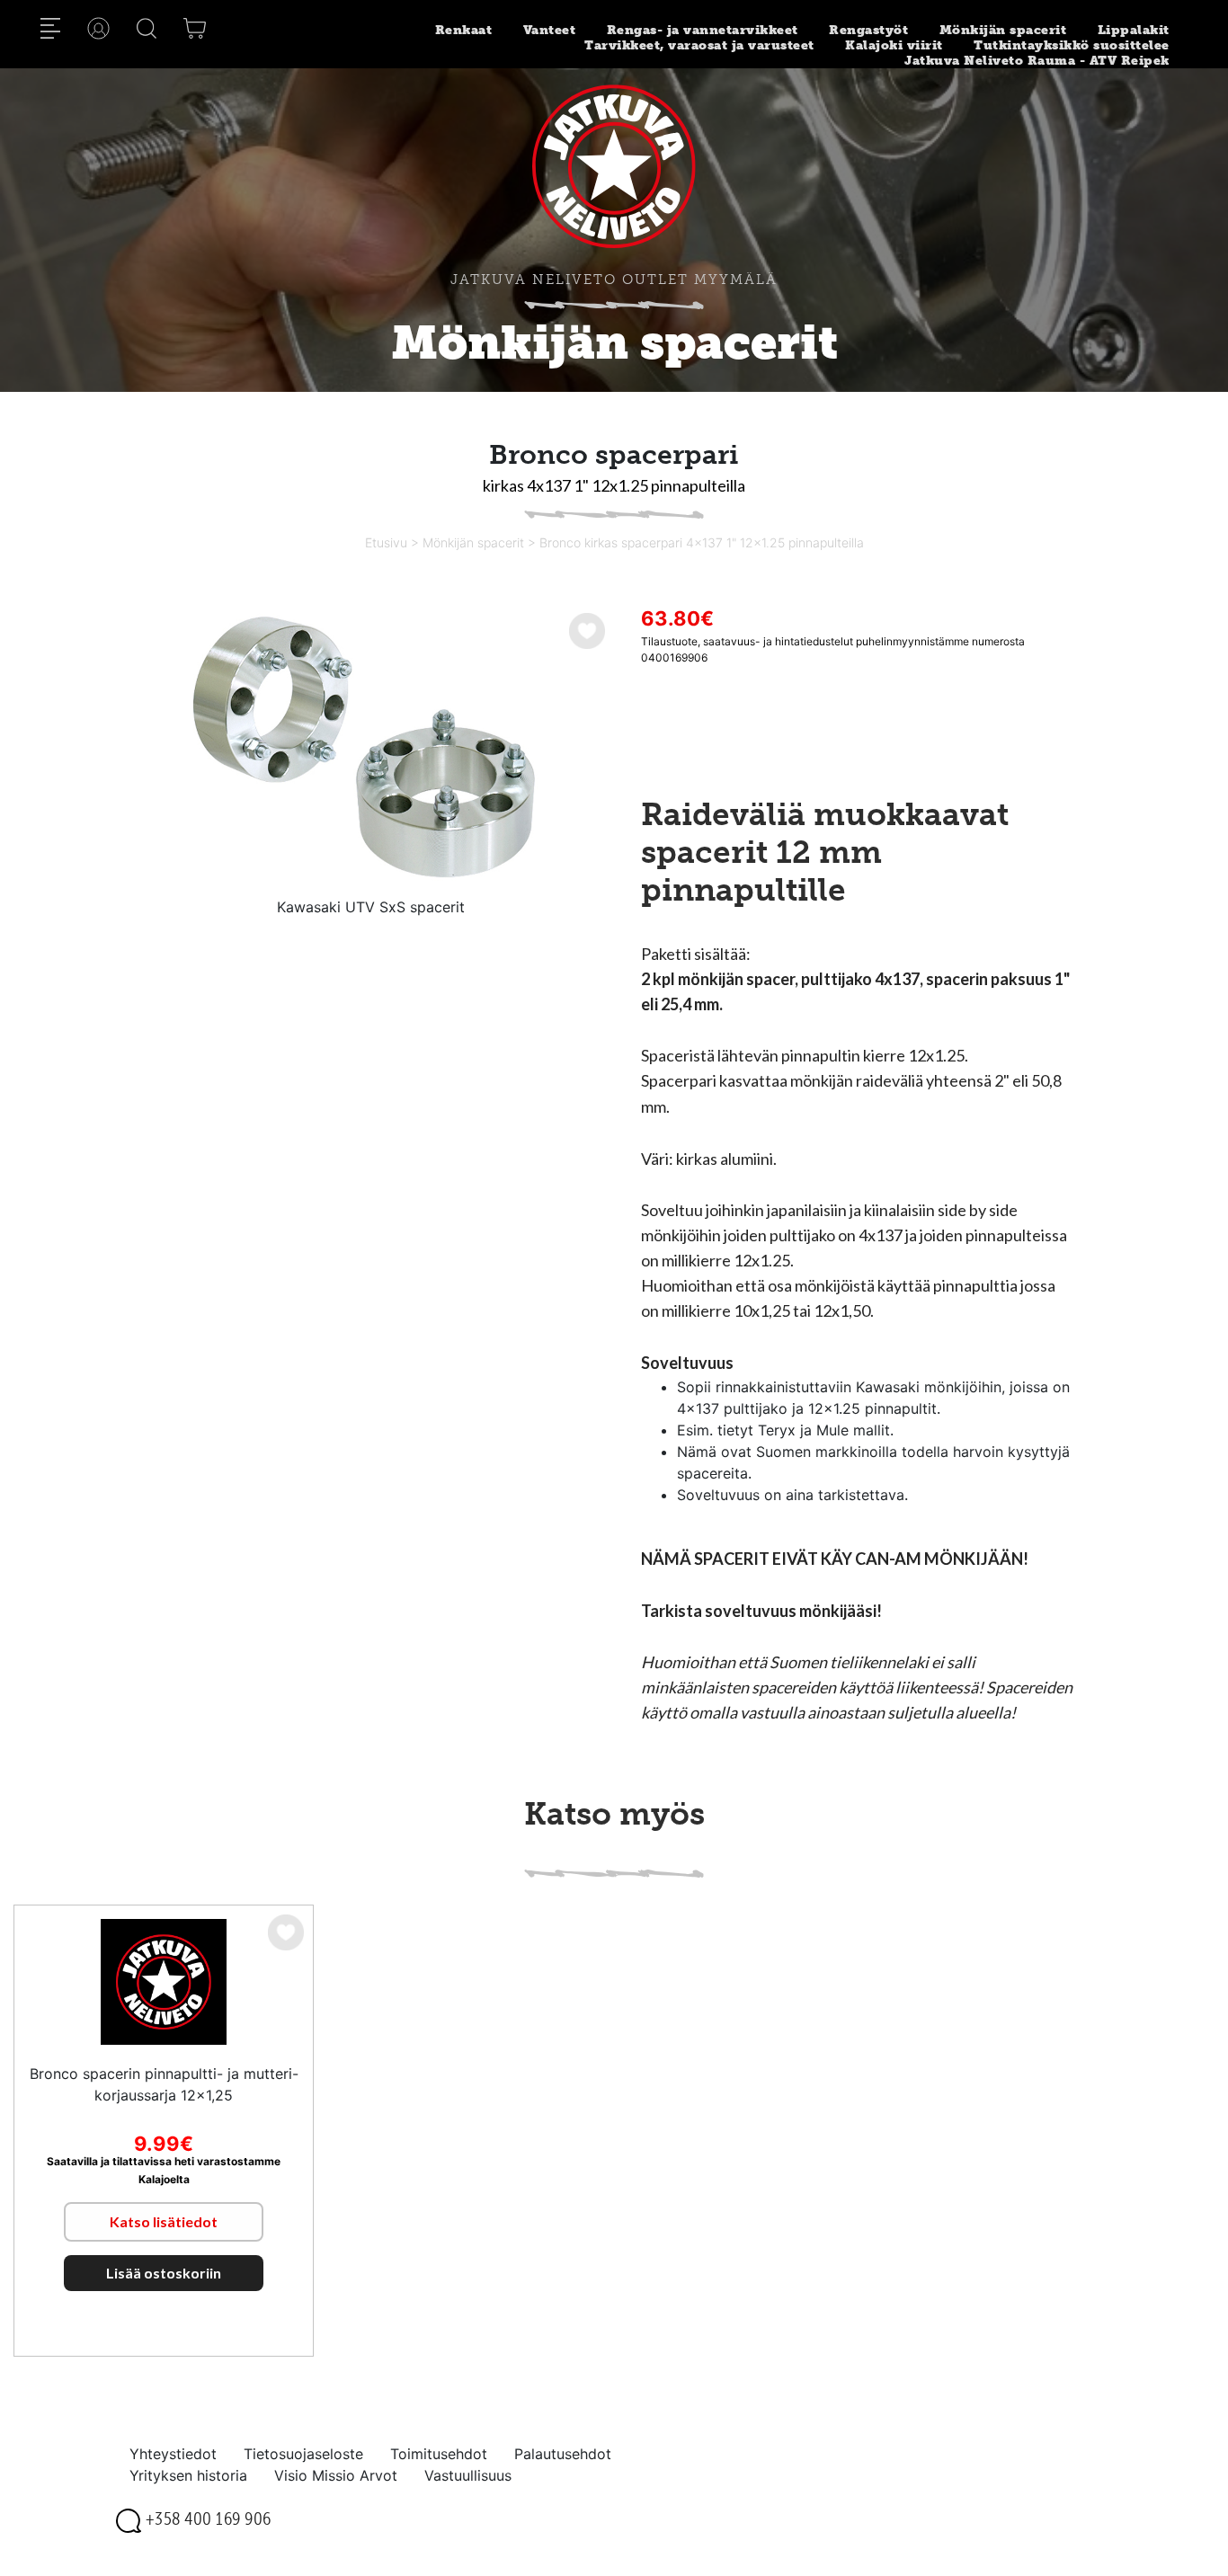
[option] (370, 750)
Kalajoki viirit (894, 45)
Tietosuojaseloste (303, 2454)
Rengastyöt (868, 30)
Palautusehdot (563, 2454)
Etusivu (386, 542)
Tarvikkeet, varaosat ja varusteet (699, 45)
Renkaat (464, 30)
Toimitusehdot (439, 2454)
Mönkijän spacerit (1003, 30)
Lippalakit (1134, 30)
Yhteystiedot (173, 2454)
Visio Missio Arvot (336, 2475)
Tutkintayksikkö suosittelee (1072, 45)
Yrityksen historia (188, 2475)
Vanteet (550, 30)
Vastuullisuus (468, 2475)
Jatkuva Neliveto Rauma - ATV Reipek (1037, 61)
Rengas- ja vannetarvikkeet (703, 30)
